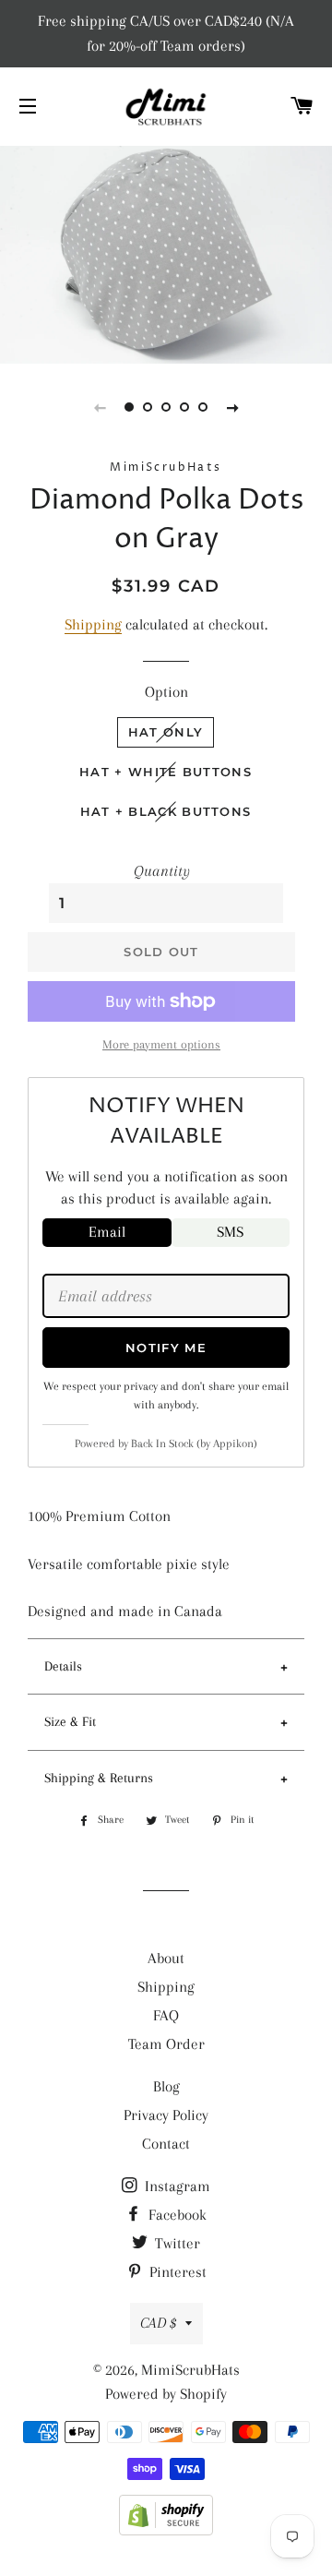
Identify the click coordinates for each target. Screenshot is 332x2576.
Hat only (166, 732)
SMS (230, 1232)
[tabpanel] (166, 252)
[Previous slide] (100, 407)
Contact (166, 2144)
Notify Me (166, 1348)
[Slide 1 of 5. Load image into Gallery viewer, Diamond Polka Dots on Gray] (129, 407)
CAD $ (158, 2323)
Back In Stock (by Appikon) (194, 1444)
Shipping (93, 624)
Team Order (166, 2044)
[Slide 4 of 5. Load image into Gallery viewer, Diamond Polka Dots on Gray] (184, 407)
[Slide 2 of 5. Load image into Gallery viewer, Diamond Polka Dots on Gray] (148, 407)
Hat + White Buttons (166, 772)
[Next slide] (232, 407)
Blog (166, 2086)
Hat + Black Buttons (166, 811)
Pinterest (176, 2272)
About (166, 1958)
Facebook (176, 2215)
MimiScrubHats (190, 2370)
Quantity (162, 871)
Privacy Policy (166, 2115)
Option (166, 692)
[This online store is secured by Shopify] (166, 2530)
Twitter (176, 2243)
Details (63, 1666)
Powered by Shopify (166, 2394)
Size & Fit (70, 1721)
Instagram (176, 2186)
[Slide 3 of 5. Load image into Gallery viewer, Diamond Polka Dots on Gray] (166, 407)
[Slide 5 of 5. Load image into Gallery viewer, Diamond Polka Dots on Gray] (203, 407)
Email (107, 1232)
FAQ (166, 2015)
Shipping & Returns (99, 1778)
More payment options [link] (161, 1044)
